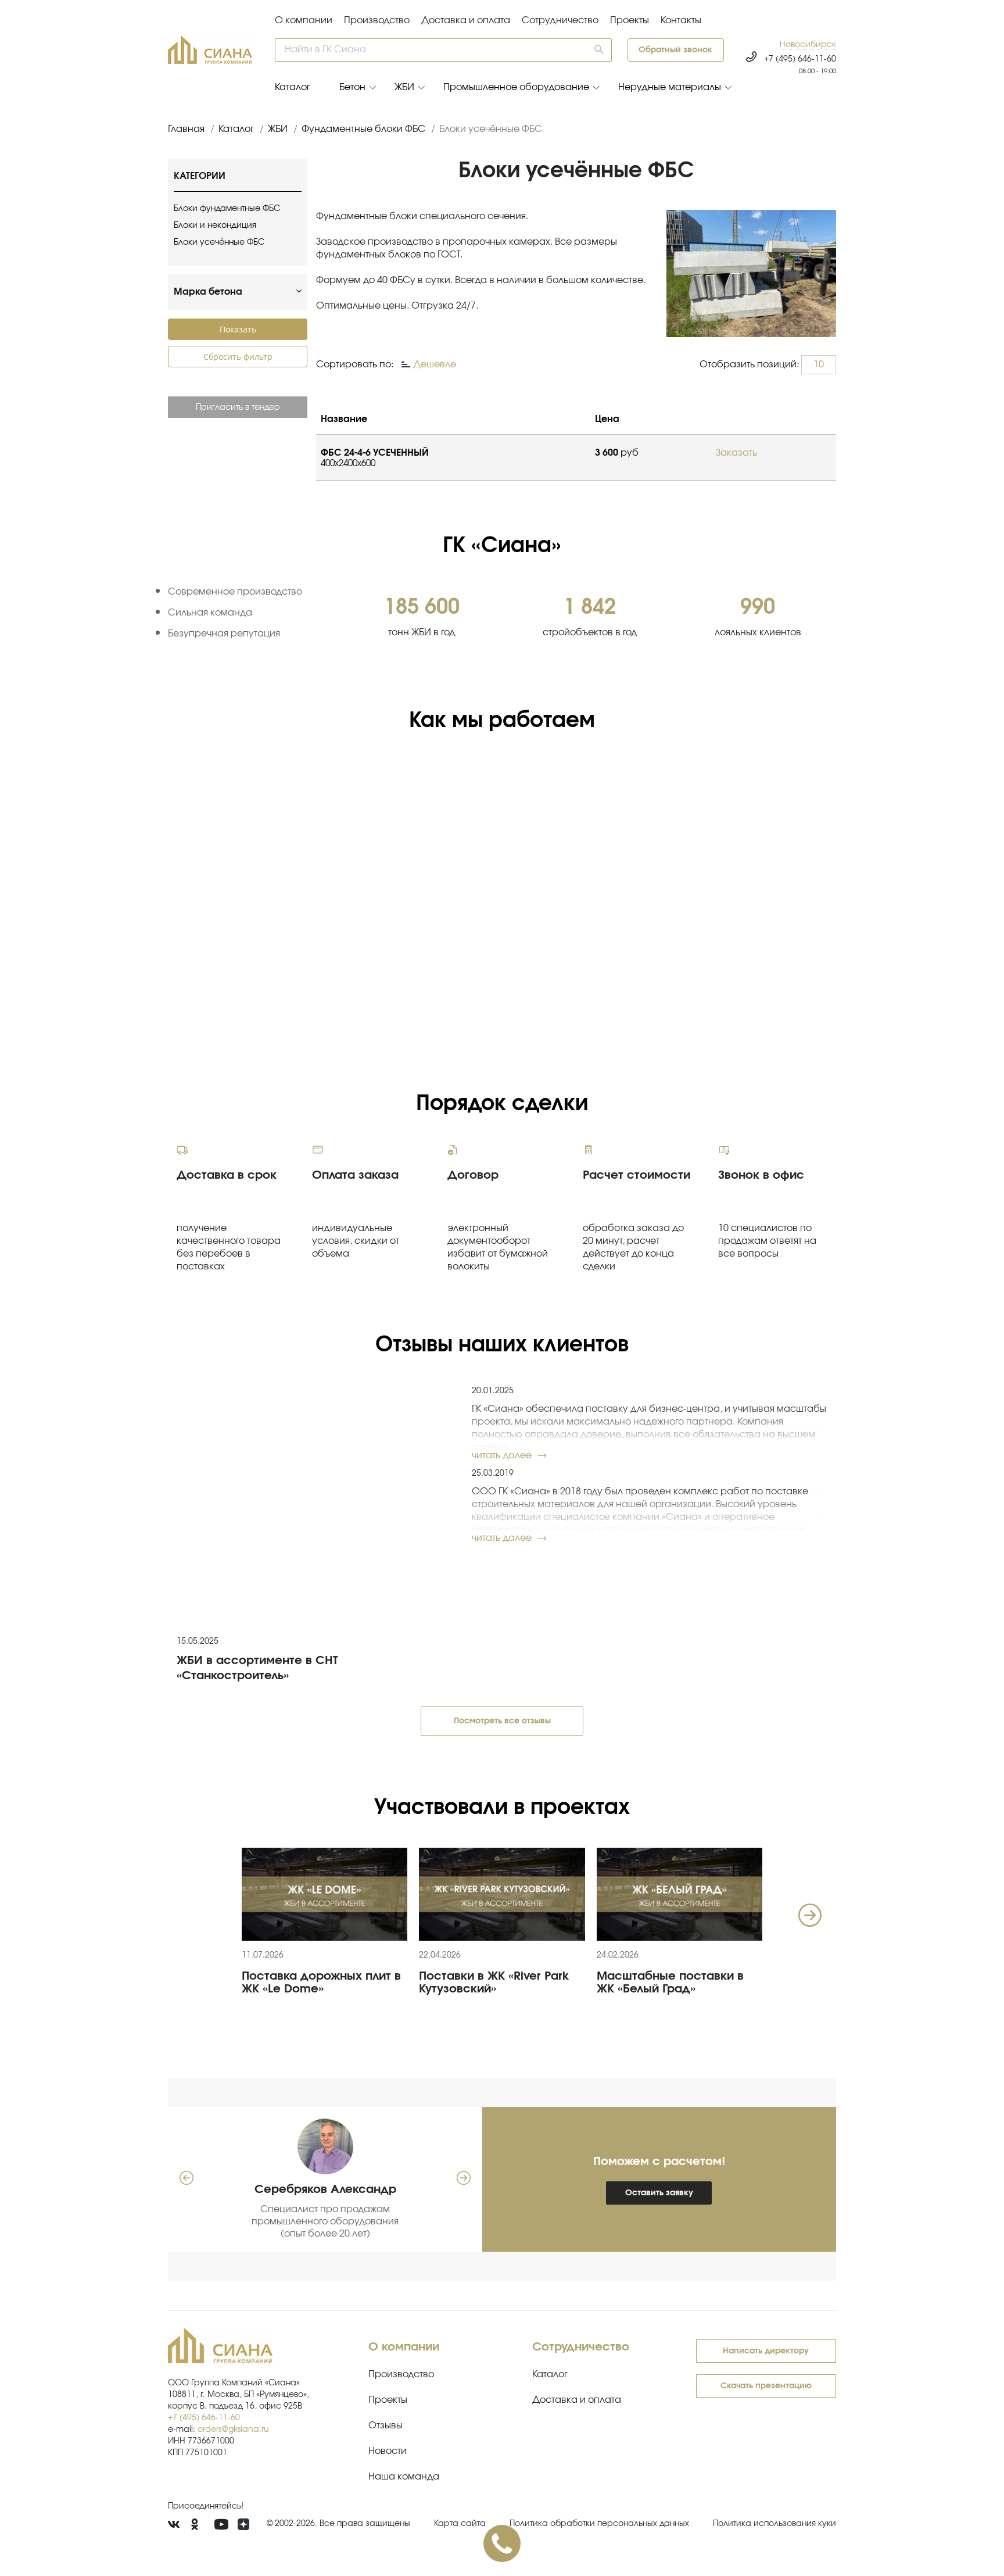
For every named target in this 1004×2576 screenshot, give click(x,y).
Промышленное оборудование (516, 87)
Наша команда (404, 2477)
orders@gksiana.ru (233, 2430)
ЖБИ (404, 87)
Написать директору (766, 2351)
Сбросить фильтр (238, 357)
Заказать (736, 453)
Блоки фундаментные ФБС (227, 209)
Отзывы (386, 2425)
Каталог (293, 87)
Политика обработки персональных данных (599, 2524)
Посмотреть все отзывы (502, 1721)
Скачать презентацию (766, 2386)
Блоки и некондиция (215, 226)
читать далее (502, 1455)
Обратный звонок (675, 50)
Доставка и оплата (466, 20)
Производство (377, 20)
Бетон (352, 87)
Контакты (681, 20)
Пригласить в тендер (238, 407)
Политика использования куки (774, 2524)
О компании (304, 20)
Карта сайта (460, 2524)
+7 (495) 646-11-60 (800, 59)
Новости (388, 2451)
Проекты (630, 20)
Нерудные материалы (670, 87)
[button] (808, 45)
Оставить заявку (659, 2193)
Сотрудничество (560, 20)
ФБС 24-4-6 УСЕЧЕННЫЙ (375, 453)
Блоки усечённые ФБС (219, 242)
